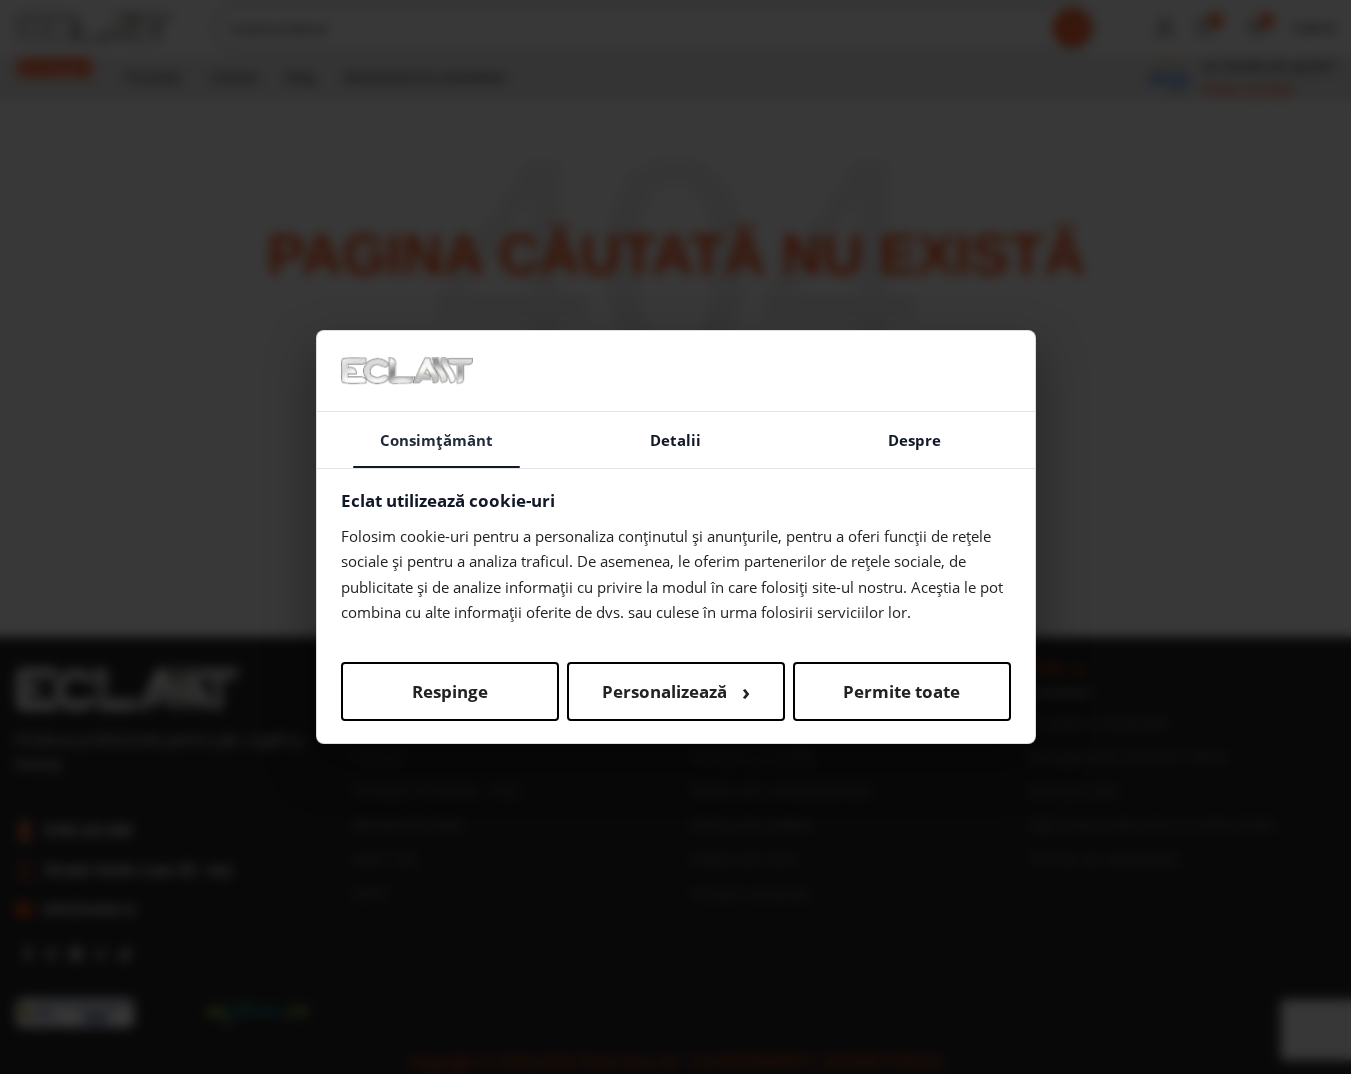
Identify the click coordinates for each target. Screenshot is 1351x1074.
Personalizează (676, 691)
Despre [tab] (914, 440)
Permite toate (901, 691)
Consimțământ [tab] (436, 440)
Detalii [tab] (675, 440)
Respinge (450, 691)
